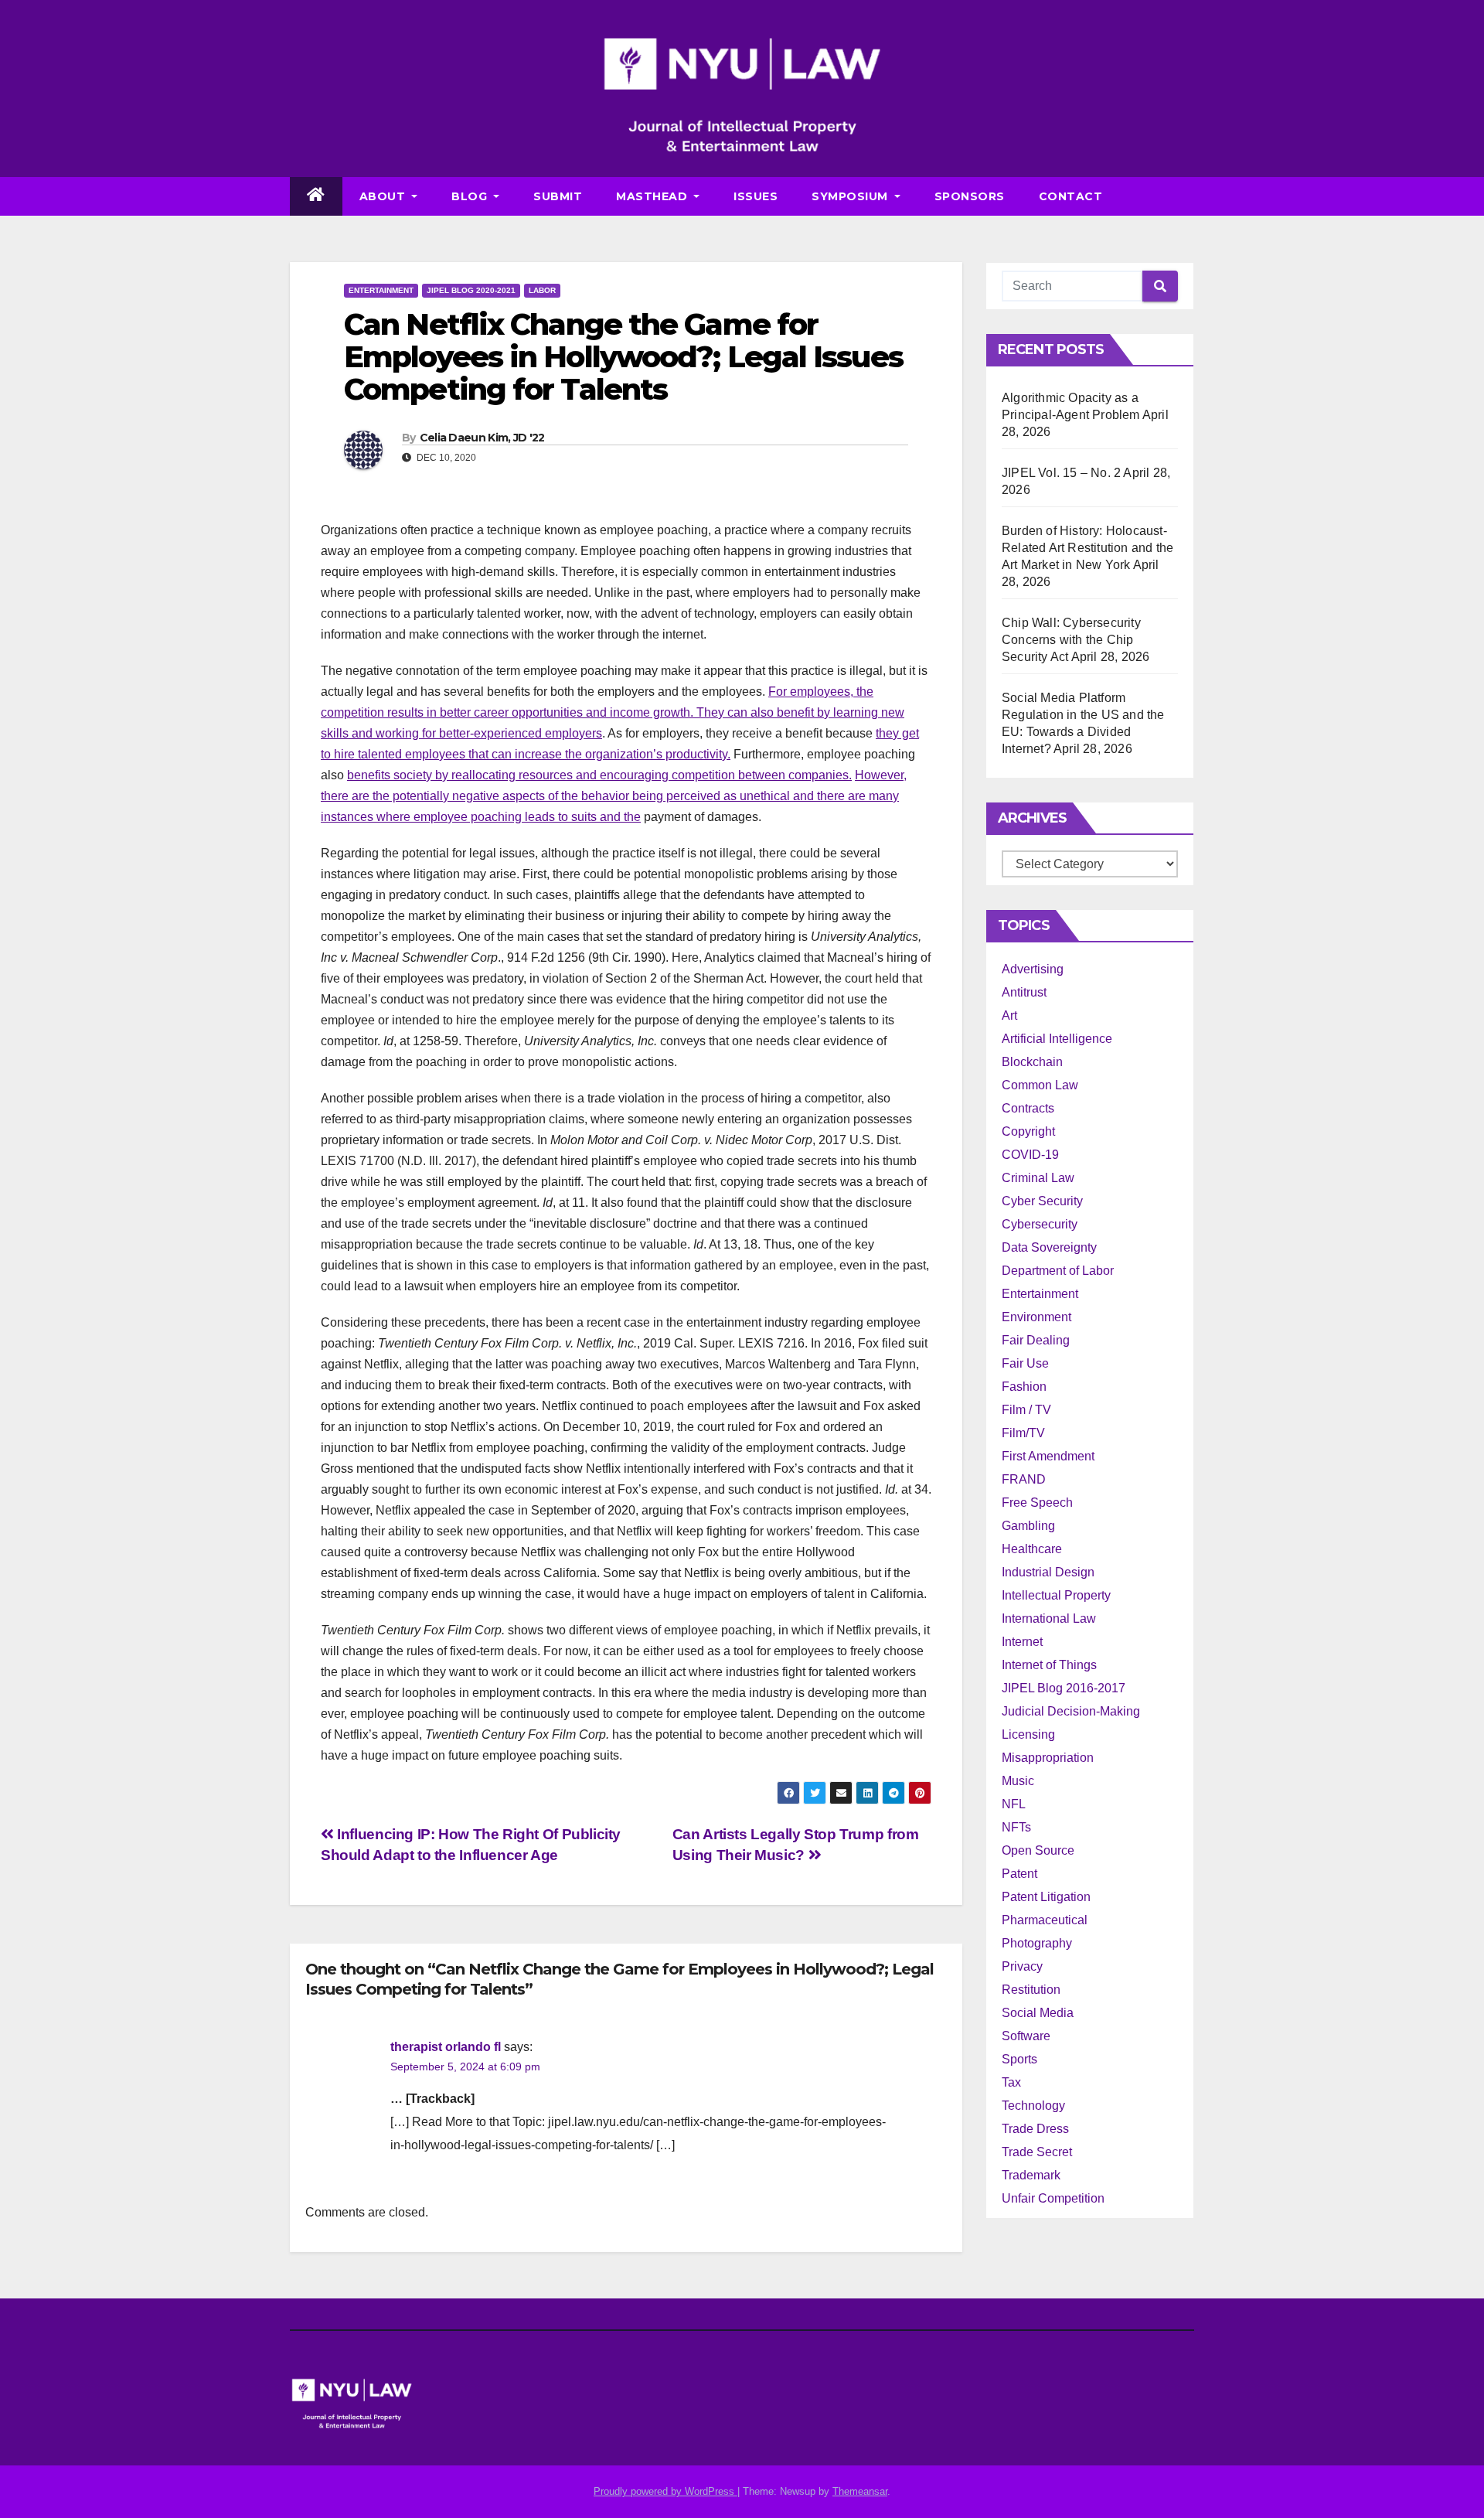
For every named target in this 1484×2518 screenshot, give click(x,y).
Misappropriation (1048, 1758)
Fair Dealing (1036, 1340)
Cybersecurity (1040, 1224)
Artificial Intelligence (1057, 1039)
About (384, 196)
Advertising (1033, 969)
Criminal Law (1038, 1178)
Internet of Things (1049, 1665)
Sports (1019, 2059)
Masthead (654, 196)
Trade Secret (1037, 2152)
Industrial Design (1048, 1572)
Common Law (1040, 1085)
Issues (756, 196)
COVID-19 (1030, 1155)
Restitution (1031, 1990)
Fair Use (1025, 1363)
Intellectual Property (1056, 1595)
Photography (1037, 1943)
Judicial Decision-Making (1071, 1711)
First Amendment (1048, 1456)
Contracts (1028, 1108)
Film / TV (1026, 1410)
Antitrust (1024, 992)
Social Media (1038, 2013)
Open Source (1038, 1850)
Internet (1022, 1642)
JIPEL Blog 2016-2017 (1064, 1688)
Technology (1033, 2106)
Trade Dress (1035, 2129)
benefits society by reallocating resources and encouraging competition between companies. (599, 775)
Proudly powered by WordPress (665, 2491)
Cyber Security (1042, 1201)
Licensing (1028, 1734)
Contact (1071, 196)
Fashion (1024, 1387)
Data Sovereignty (1049, 1247)
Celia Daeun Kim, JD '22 (482, 438)
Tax (1011, 2082)
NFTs (1016, 1827)
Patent (1019, 1874)
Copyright (1028, 1131)
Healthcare (1032, 1549)
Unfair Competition (1053, 2198)
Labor (542, 290)
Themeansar (860, 2491)
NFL (1014, 1804)
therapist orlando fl (446, 2047)
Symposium (851, 196)
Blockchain (1032, 1062)
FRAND (1024, 1479)
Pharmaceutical (1045, 1920)
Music (1018, 1781)
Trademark (1031, 2175)
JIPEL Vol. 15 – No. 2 (1061, 473)
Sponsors (970, 196)
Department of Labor (1058, 1271)
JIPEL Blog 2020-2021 (471, 290)
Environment (1036, 1317)
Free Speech (1037, 1503)
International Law (1049, 1618)
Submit (558, 196)
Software (1026, 2036)
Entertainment (381, 290)
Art (1009, 1015)
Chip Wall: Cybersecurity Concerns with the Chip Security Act (1071, 640)
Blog (471, 196)
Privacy (1022, 1966)
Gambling (1028, 1526)
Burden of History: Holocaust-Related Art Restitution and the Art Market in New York (1087, 548)
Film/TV (1023, 1433)
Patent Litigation (1046, 1897)
